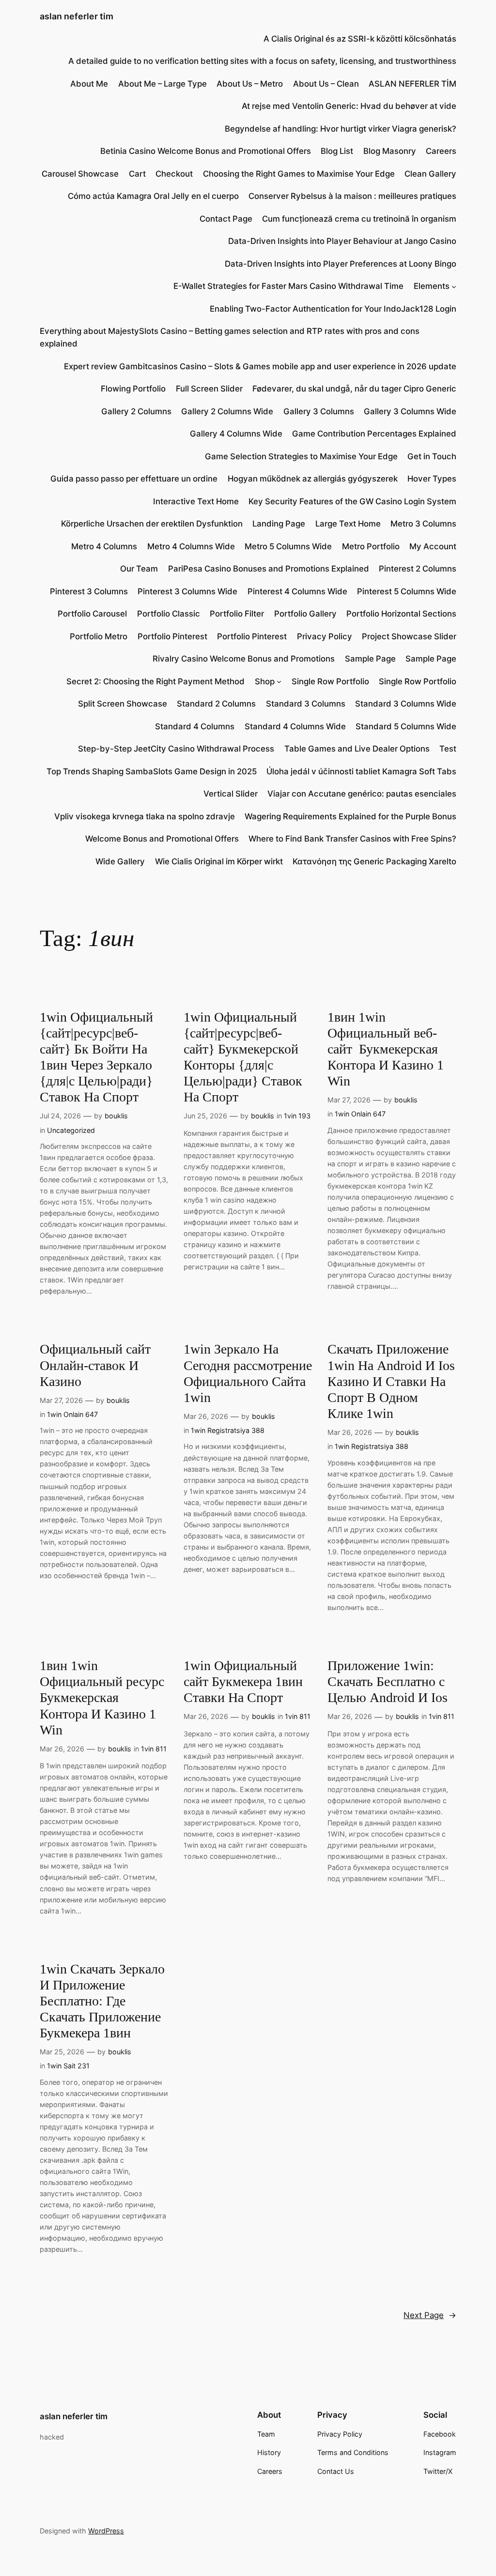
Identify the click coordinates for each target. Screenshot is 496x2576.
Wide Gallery (120, 861)
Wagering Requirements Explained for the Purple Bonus (350, 816)
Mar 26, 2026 (206, 1416)
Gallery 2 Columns (136, 411)
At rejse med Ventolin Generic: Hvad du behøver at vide (349, 106)
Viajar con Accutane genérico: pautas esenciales (362, 794)
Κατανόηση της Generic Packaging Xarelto (374, 861)
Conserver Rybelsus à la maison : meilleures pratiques (352, 196)
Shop (265, 681)
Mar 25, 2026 (62, 2052)
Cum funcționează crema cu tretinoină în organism (359, 219)
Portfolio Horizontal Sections (401, 614)
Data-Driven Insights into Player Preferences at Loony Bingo (341, 264)
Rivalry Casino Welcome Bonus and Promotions (244, 659)
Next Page (430, 2315)
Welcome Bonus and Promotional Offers (162, 839)
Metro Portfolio (371, 546)
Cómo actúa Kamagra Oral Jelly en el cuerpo (153, 196)
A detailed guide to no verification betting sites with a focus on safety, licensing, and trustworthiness (262, 61)
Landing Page (279, 524)
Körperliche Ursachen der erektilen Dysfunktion (152, 524)
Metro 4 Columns (104, 546)
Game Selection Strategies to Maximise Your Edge (301, 456)
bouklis (116, 1116)
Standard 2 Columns (216, 704)
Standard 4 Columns (195, 726)
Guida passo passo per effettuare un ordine (134, 479)
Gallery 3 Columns (319, 411)
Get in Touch (432, 456)
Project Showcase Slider (409, 636)
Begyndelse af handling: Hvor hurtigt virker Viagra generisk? (341, 129)
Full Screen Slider (209, 389)
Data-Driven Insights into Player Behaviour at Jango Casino (342, 241)
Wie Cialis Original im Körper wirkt (219, 861)
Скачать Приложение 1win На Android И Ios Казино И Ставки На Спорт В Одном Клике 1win (391, 1381)
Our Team (139, 569)
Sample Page (370, 659)
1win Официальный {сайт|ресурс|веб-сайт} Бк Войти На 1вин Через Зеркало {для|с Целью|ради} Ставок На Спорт (96, 1057)
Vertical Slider (231, 794)
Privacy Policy (325, 636)
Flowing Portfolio (133, 389)
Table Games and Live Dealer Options (357, 749)
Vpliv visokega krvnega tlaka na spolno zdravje (145, 816)
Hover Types (432, 479)
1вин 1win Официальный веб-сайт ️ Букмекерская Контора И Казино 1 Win (386, 1049)
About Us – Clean (326, 84)
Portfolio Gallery (305, 614)
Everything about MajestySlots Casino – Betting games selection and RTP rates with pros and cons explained (230, 337)
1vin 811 (154, 1749)
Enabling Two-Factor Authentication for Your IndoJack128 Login (333, 309)
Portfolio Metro (99, 636)
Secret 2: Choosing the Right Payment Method (155, 681)
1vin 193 (297, 1116)
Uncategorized (71, 1130)
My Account (433, 546)
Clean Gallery (430, 174)
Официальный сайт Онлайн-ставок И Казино (95, 1365)
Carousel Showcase (80, 174)
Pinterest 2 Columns (418, 569)
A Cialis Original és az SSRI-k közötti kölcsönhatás (360, 39)
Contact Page (226, 219)
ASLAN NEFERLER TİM (412, 84)
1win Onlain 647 (360, 1114)
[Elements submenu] (454, 286)
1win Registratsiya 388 (228, 1430)
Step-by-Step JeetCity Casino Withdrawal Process (176, 749)
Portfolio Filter (237, 614)
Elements (432, 286)
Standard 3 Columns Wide (406, 704)
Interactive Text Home (196, 501)
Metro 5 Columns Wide (288, 546)
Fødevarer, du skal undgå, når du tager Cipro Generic (354, 389)
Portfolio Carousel (92, 614)
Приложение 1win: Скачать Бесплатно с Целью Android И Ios (387, 1681)
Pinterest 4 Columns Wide (297, 591)
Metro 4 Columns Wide (191, 546)
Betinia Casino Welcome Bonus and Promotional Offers (206, 151)
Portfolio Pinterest (172, 636)
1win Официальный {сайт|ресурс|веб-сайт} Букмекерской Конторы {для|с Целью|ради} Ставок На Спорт (243, 1057)
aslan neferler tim (77, 16)
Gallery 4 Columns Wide (236, 434)
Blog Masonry (390, 151)
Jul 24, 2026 (60, 1116)
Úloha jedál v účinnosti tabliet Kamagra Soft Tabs (361, 771)
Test (448, 749)
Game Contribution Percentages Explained (374, 434)
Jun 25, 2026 (205, 1116)
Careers (441, 151)
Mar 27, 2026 (349, 1100)
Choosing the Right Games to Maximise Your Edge (299, 174)
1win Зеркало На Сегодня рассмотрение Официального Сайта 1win (248, 1373)
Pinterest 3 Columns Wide (187, 591)
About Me (89, 84)
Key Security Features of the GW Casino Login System (352, 501)
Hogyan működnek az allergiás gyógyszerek (313, 479)
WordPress (106, 2531)
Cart (137, 174)
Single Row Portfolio (330, 681)
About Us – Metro (250, 84)
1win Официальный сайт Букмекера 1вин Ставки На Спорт (243, 1681)
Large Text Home (348, 524)
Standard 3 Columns (306, 704)
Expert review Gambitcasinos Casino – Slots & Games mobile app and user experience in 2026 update (260, 366)
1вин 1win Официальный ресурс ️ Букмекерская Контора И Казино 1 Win (104, 1698)
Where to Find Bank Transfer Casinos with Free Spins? (352, 839)
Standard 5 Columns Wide (406, 726)
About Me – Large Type (163, 84)
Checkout (174, 174)
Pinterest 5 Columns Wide (407, 591)
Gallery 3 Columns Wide (410, 411)
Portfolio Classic (169, 614)
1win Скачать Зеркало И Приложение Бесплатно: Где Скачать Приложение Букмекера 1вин (102, 2001)
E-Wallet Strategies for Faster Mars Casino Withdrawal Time (288, 286)
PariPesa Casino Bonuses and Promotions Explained (269, 569)
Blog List (337, 151)
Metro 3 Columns (423, 524)
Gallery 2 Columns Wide (227, 411)
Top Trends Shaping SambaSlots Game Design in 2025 (152, 771)
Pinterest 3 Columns (89, 591)
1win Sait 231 (68, 2066)
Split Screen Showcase (123, 704)
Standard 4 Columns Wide (295, 726)
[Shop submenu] (279, 681)
